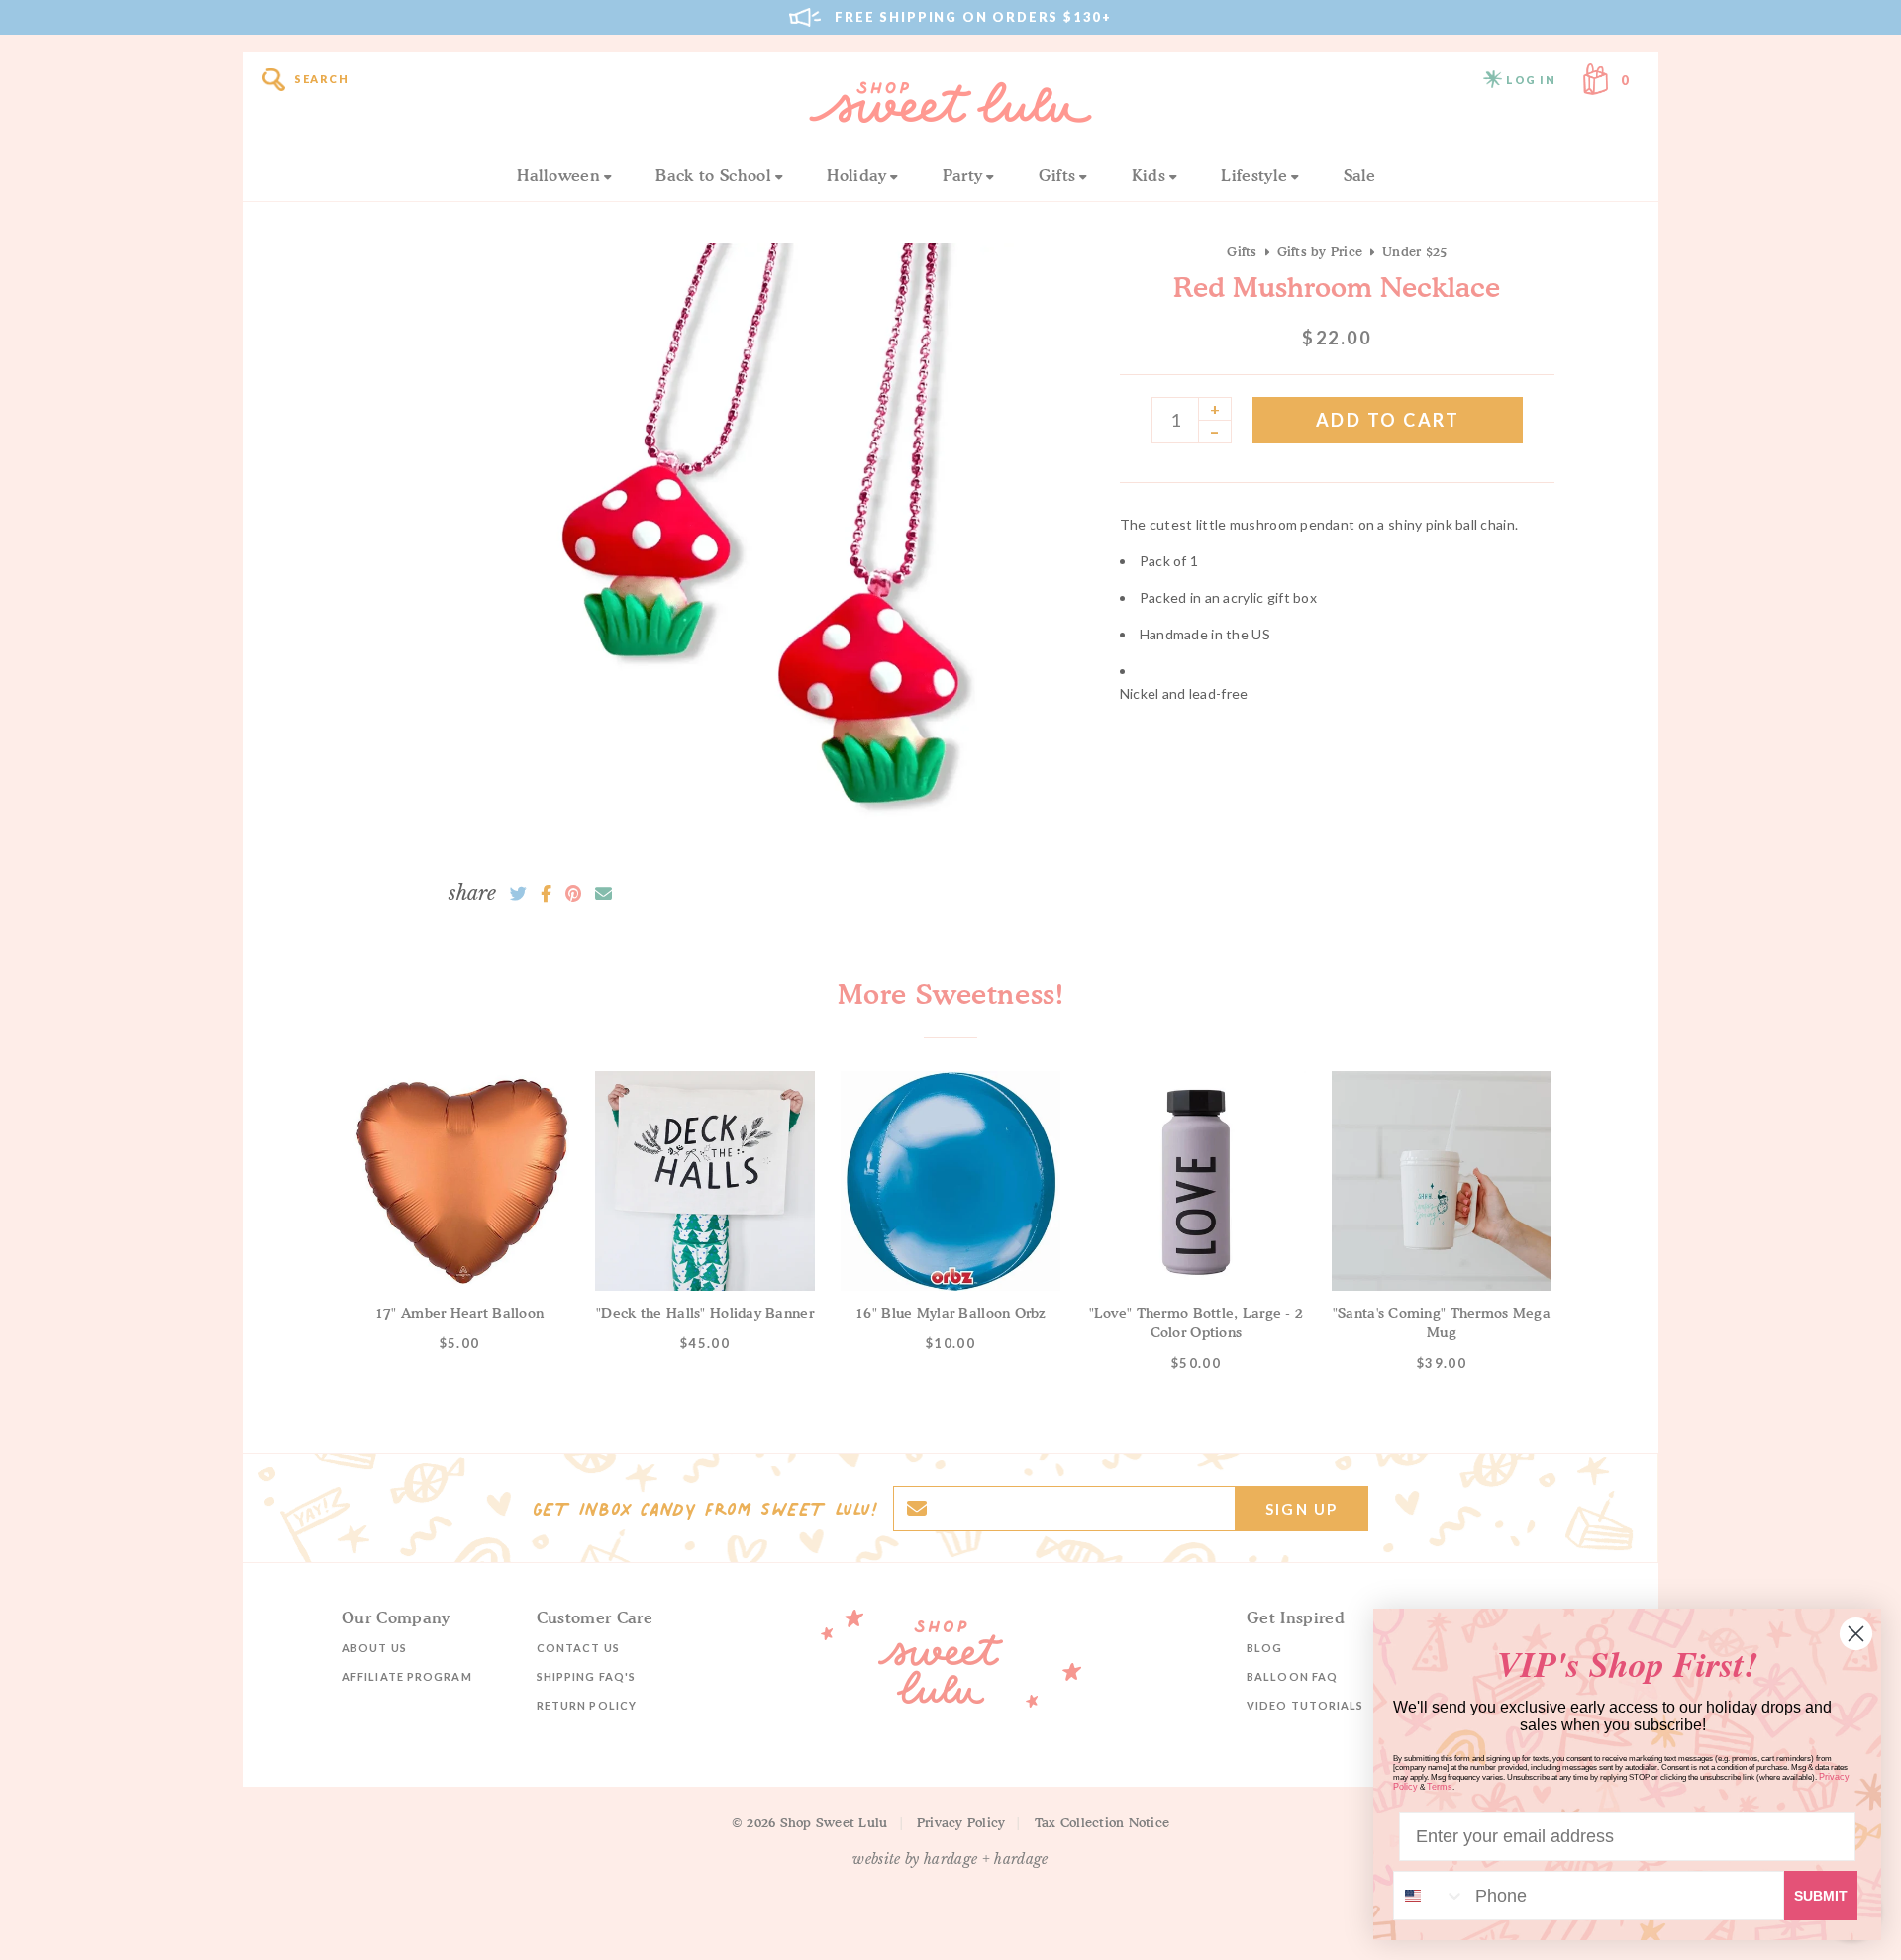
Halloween (558, 175)
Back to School (713, 175)
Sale (1360, 175)
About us (374, 1648)
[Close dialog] (1856, 1634)
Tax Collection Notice (1102, 1822)
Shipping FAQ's (586, 1676)
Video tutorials (1305, 1705)
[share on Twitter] (518, 894)
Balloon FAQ (1292, 1676)
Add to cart (1388, 420)
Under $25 (1414, 251)
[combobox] (1430, 1896)
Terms (1440, 1787)
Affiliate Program (407, 1676)
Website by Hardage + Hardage (950, 1859)
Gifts (1057, 175)
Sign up (1301, 1509)
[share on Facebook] (546, 894)
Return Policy (587, 1705)
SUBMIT (1821, 1896)
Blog (1264, 1648)
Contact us (578, 1648)
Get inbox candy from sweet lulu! (705, 1509)
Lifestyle (1254, 175)
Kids (1149, 175)
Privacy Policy (961, 1822)
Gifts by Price (1320, 251)
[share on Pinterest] (573, 894)
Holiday (856, 175)
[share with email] (603, 894)
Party (963, 175)
